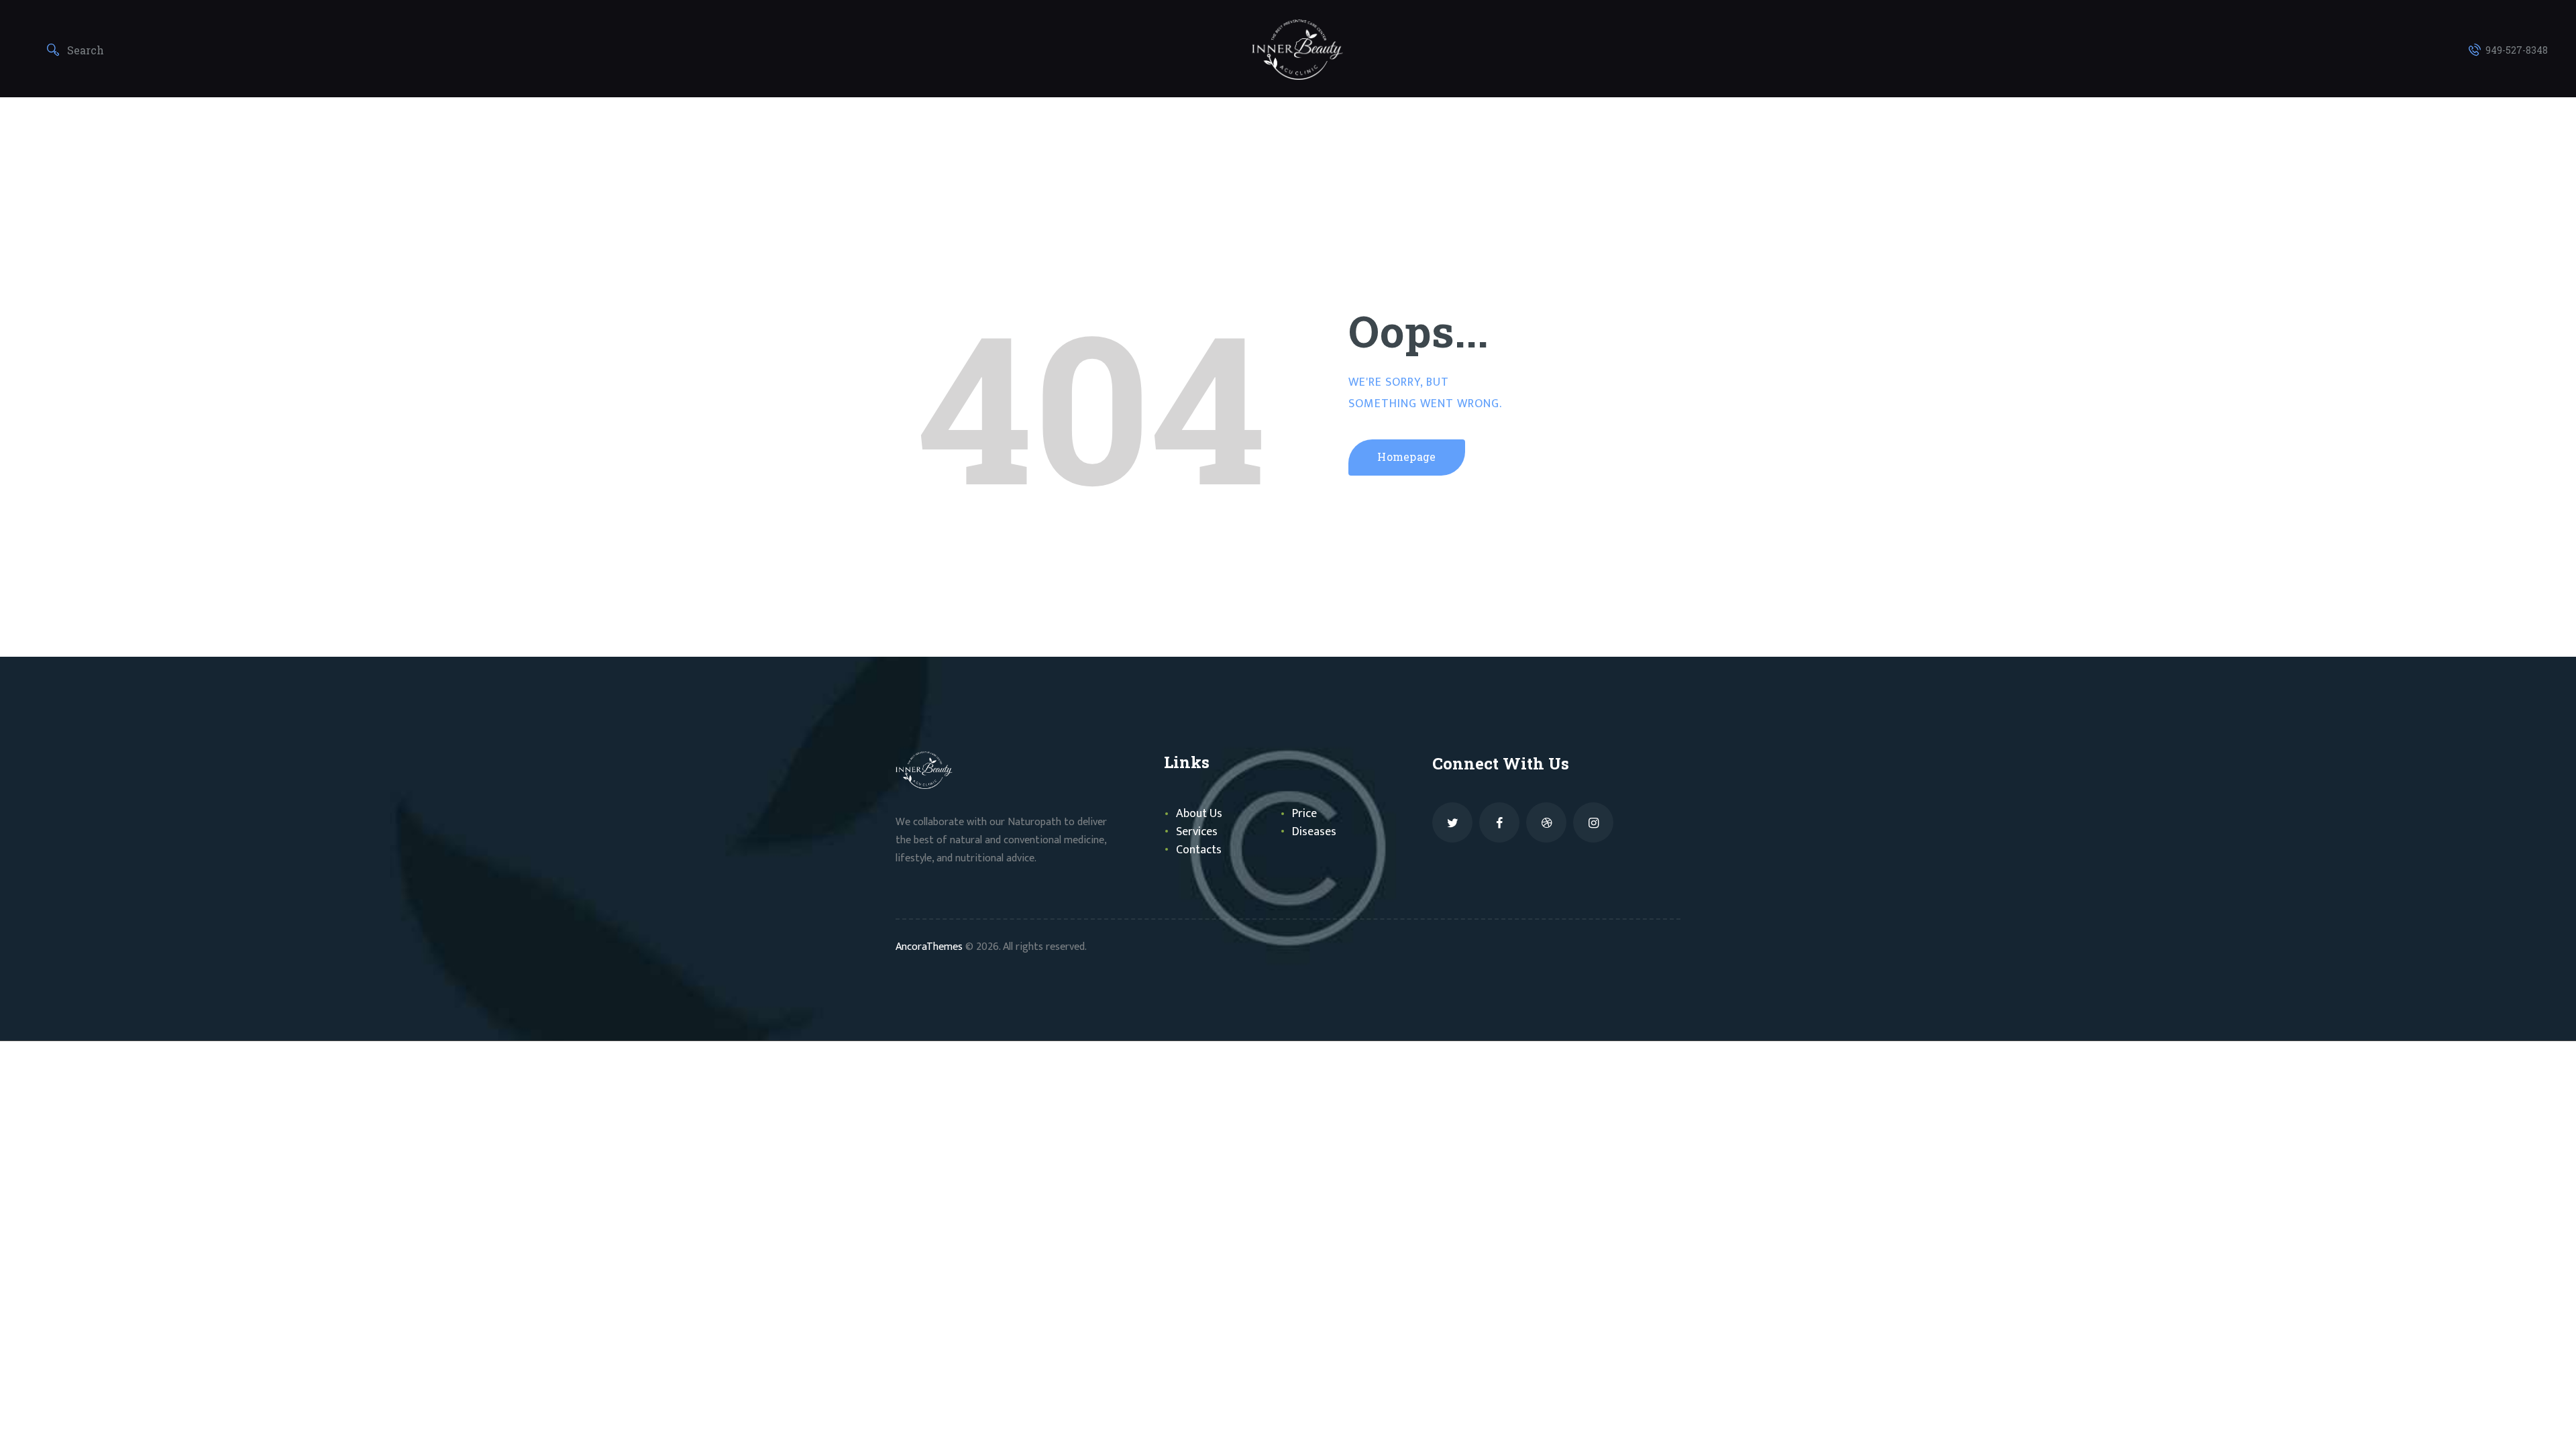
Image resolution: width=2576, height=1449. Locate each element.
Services (1197, 832)
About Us (1199, 814)
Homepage (1407, 457)
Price (1304, 814)
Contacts (1199, 850)
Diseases (1314, 832)
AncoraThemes (929, 947)
